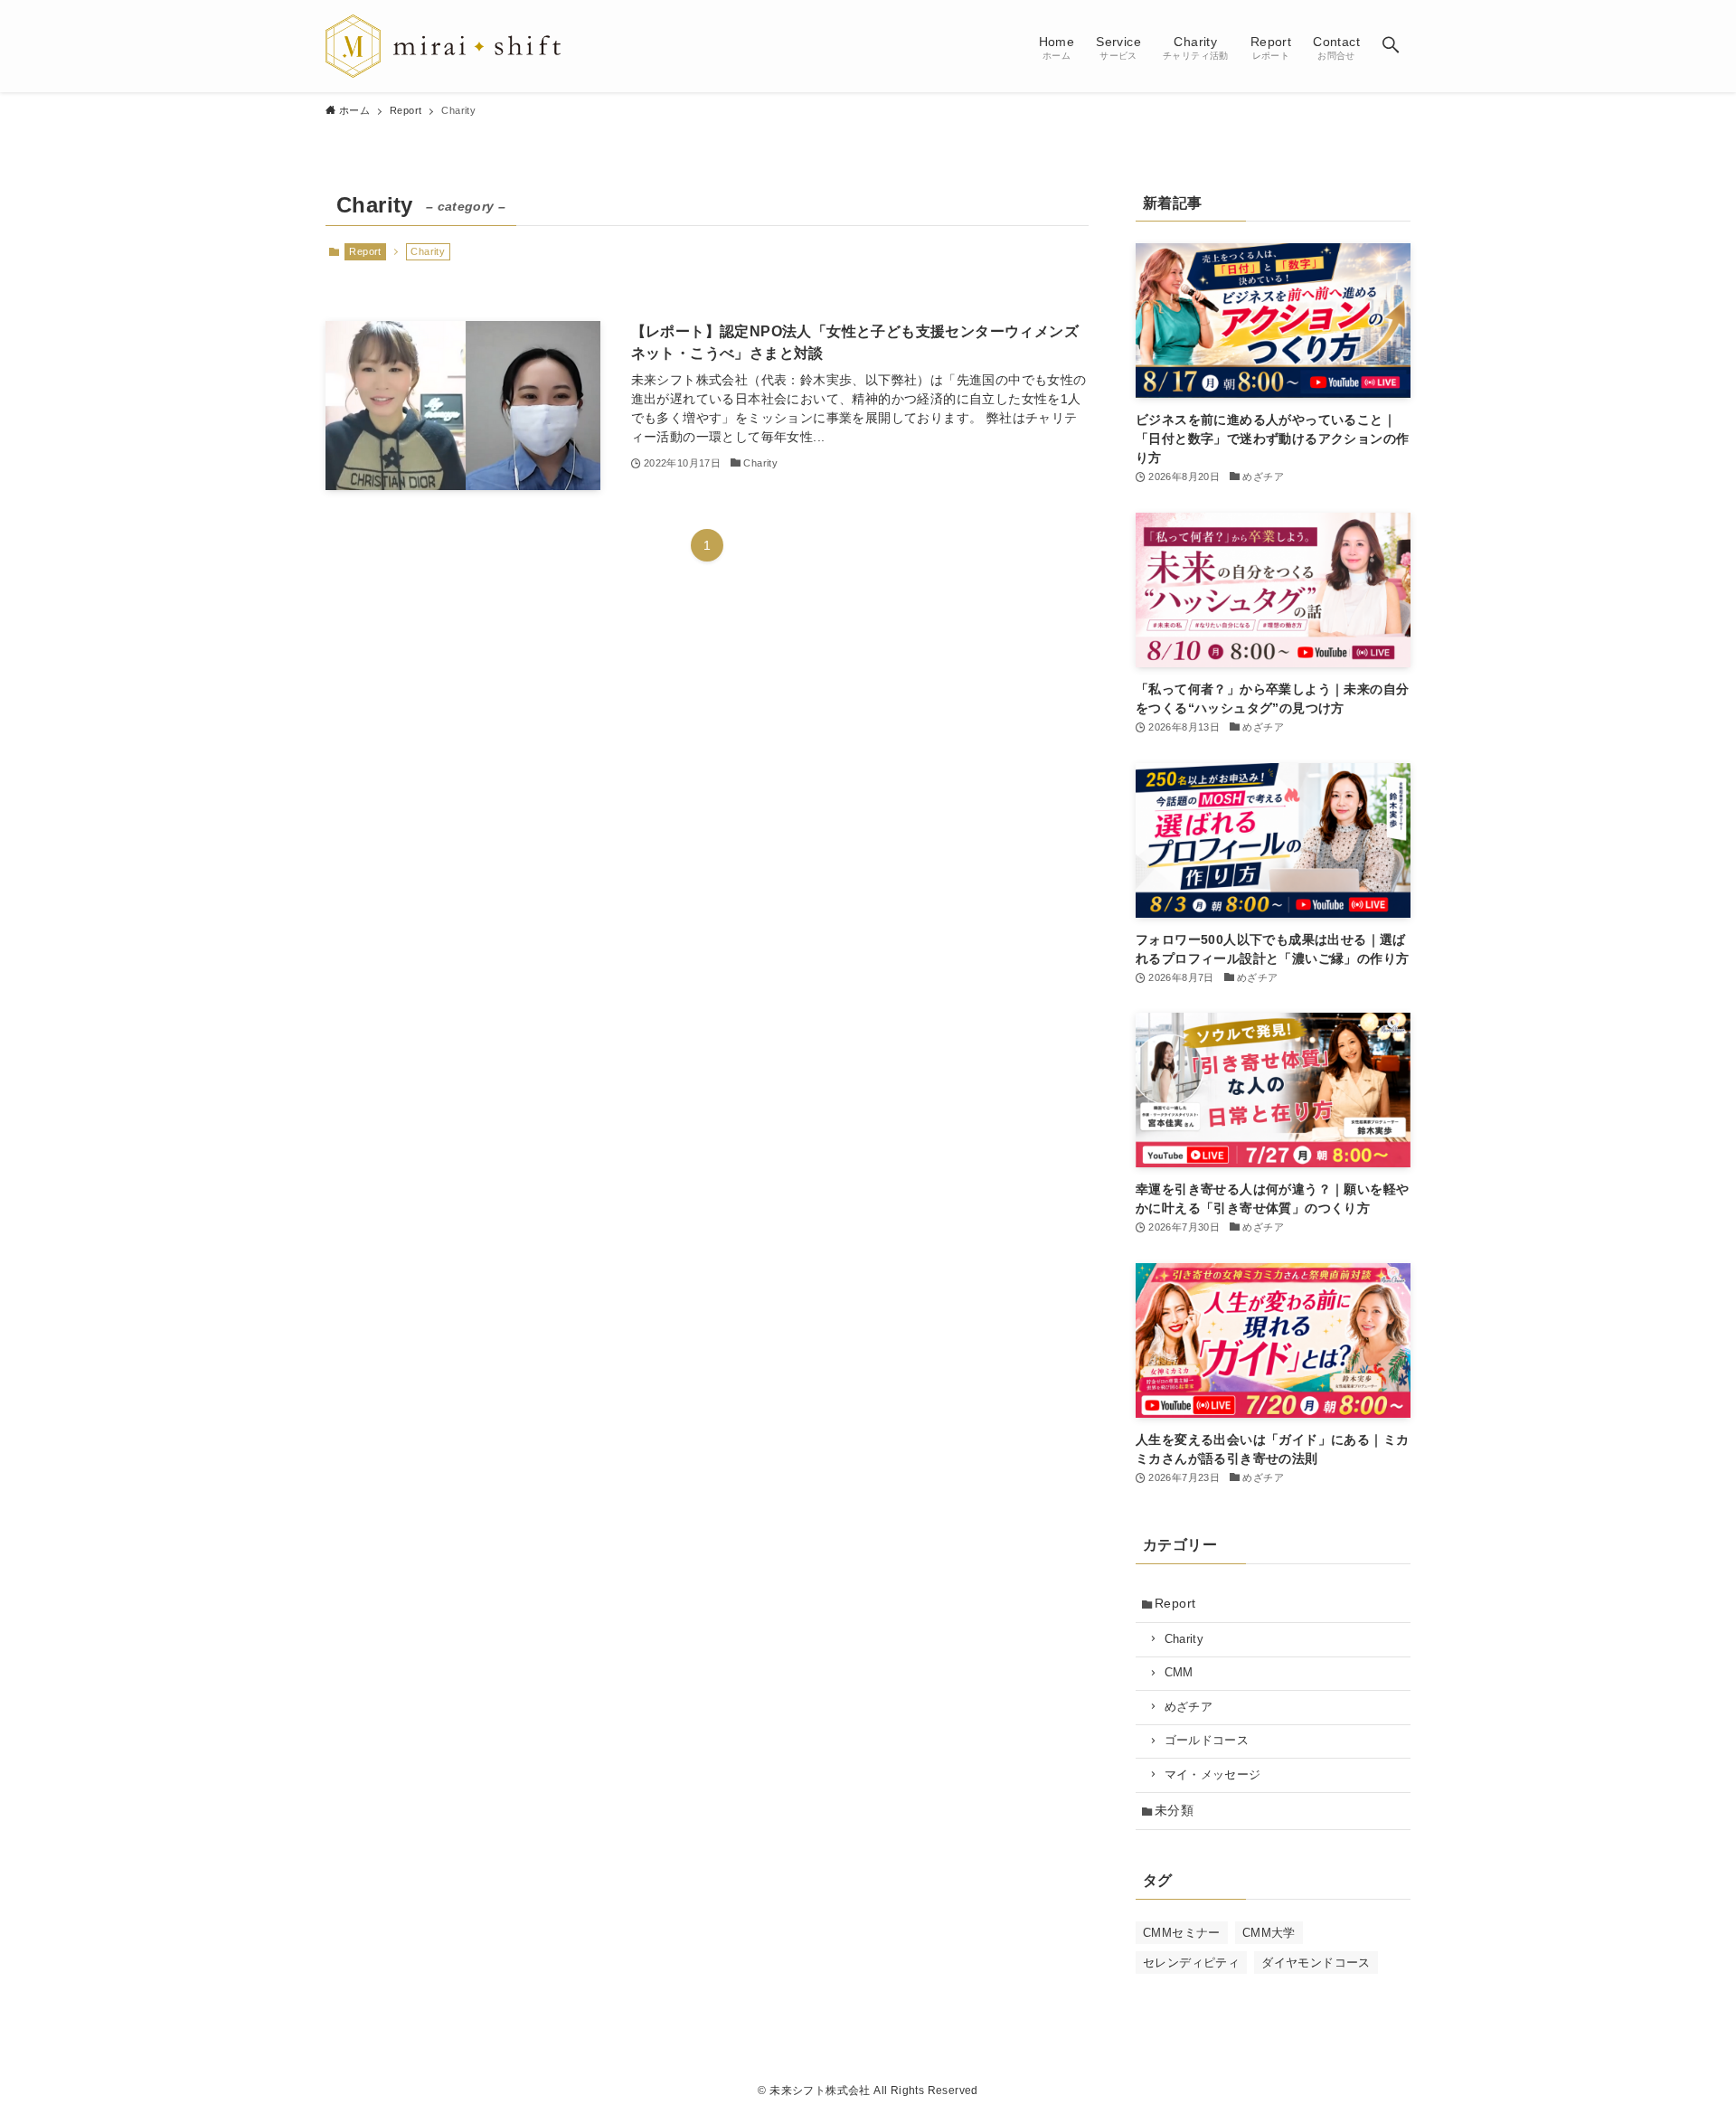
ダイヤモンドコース (1316, 1963)
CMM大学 (1269, 1933)
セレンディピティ (1191, 1963)
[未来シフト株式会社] (443, 46)
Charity (1184, 1639)
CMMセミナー (1182, 1933)
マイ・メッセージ (1213, 1775)
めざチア (1189, 1707)
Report (365, 251)
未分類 (1174, 1810)
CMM (1179, 1673)
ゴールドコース (1207, 1741)
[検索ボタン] (1391, 46)
